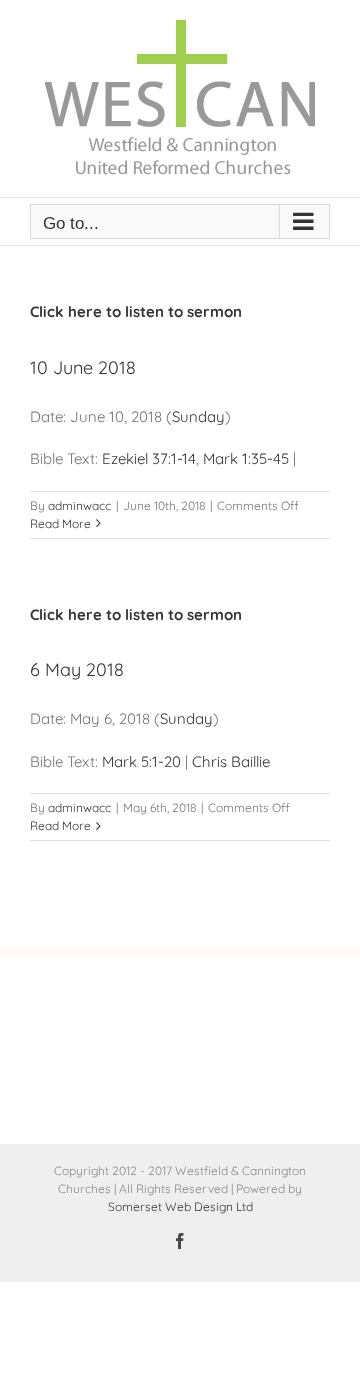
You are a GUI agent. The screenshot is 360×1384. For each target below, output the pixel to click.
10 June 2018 (83, 367)
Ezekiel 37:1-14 (149, 458)
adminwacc (79, 505)
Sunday (198, 416)
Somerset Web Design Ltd (180, 1206)
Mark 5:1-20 (141, 761)
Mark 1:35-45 (246, 458)
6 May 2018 (77, 669)
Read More (60, 523)
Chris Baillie (231, 761)
